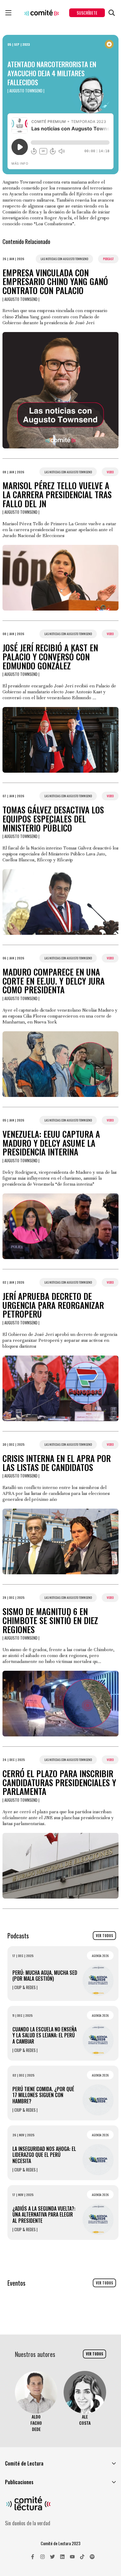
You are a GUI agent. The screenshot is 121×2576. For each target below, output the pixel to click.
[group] (36, 2402)
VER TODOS (104, 1936)
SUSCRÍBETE (87, 13)
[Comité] (42, 13)
